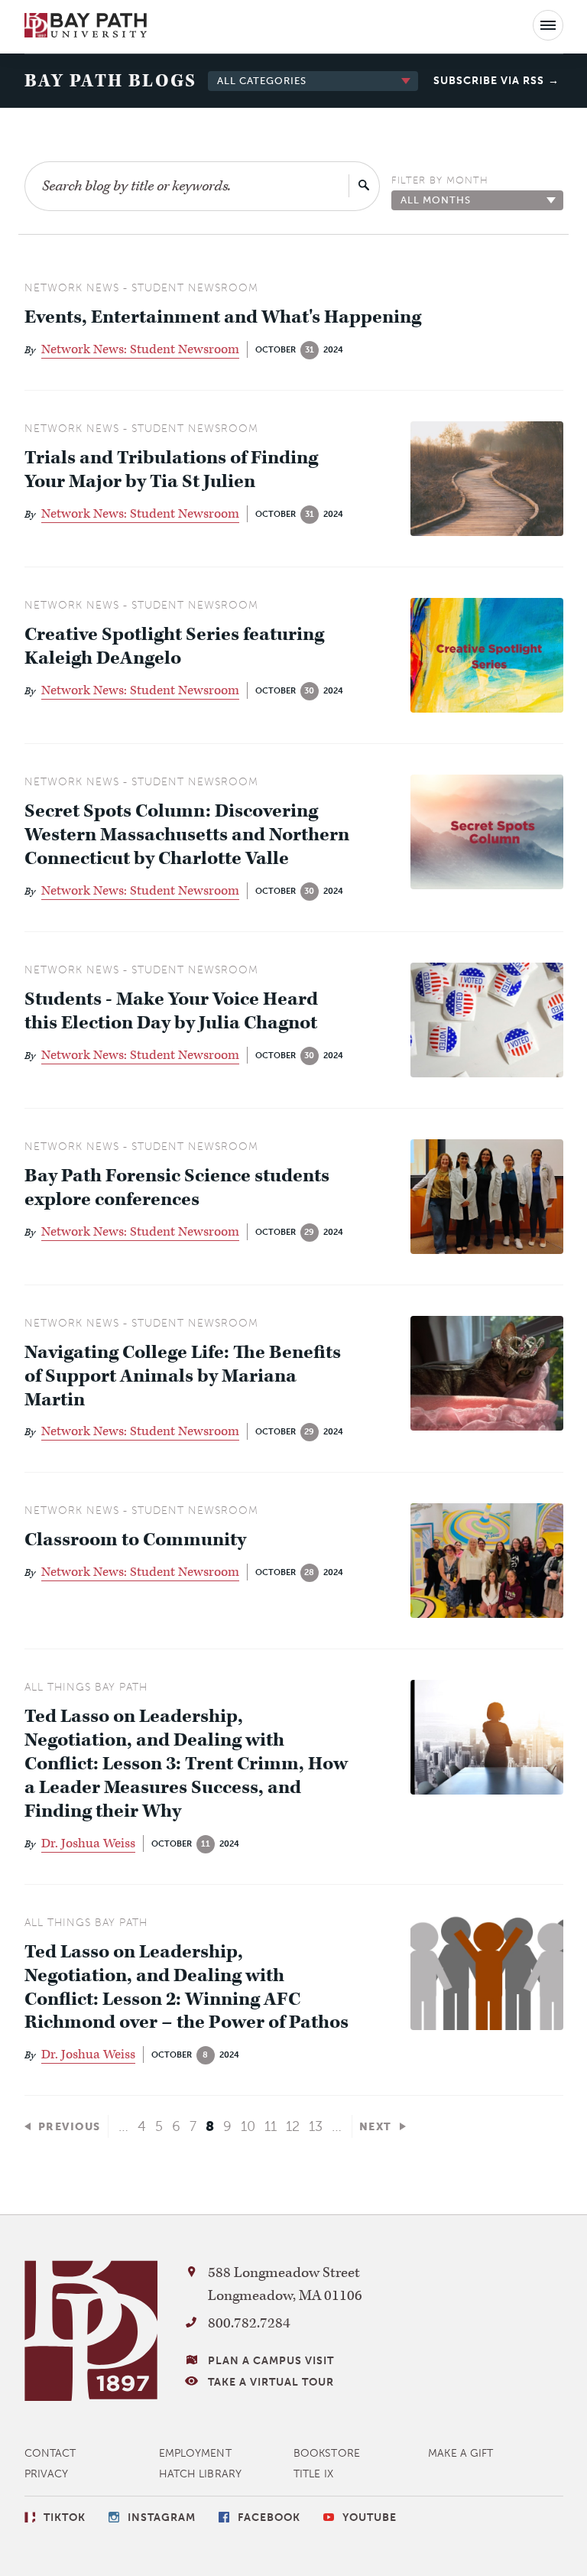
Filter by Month (440, 180)
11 (271, 2126)
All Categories (262, 81)
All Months (436, 200)
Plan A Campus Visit (271, 2361)
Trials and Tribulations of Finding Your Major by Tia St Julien (171, 470)
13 (316, 2126)
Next (376, 2127)
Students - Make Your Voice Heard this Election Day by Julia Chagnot (171, 1012)
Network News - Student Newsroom (141, 288)
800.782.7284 (249, 2323)
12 (293, 2126)
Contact (50, 2453)
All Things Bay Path (86, 1687)
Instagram (162, 2518)
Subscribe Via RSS (489, 81)
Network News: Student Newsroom (140, 349)
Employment (195, 2453)
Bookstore (327, 2453)
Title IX (313, 2474)
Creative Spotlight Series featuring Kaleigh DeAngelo (174, 647)
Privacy (47, 2474)
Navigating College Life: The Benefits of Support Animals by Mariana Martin (183, 1377)
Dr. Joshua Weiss (88, 1843)
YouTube (370, 2518)
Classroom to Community (135, 1540)
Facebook (269, 2518)
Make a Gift (461, 2453)
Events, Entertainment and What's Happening (223, 318)
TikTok (65, 2518)
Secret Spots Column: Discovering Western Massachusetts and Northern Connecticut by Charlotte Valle (187, 835)
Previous (70, 2127)
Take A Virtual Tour (271, 2382)
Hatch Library (200, 2474)
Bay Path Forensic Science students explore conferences (177, 1188)
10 (248, 2126)
